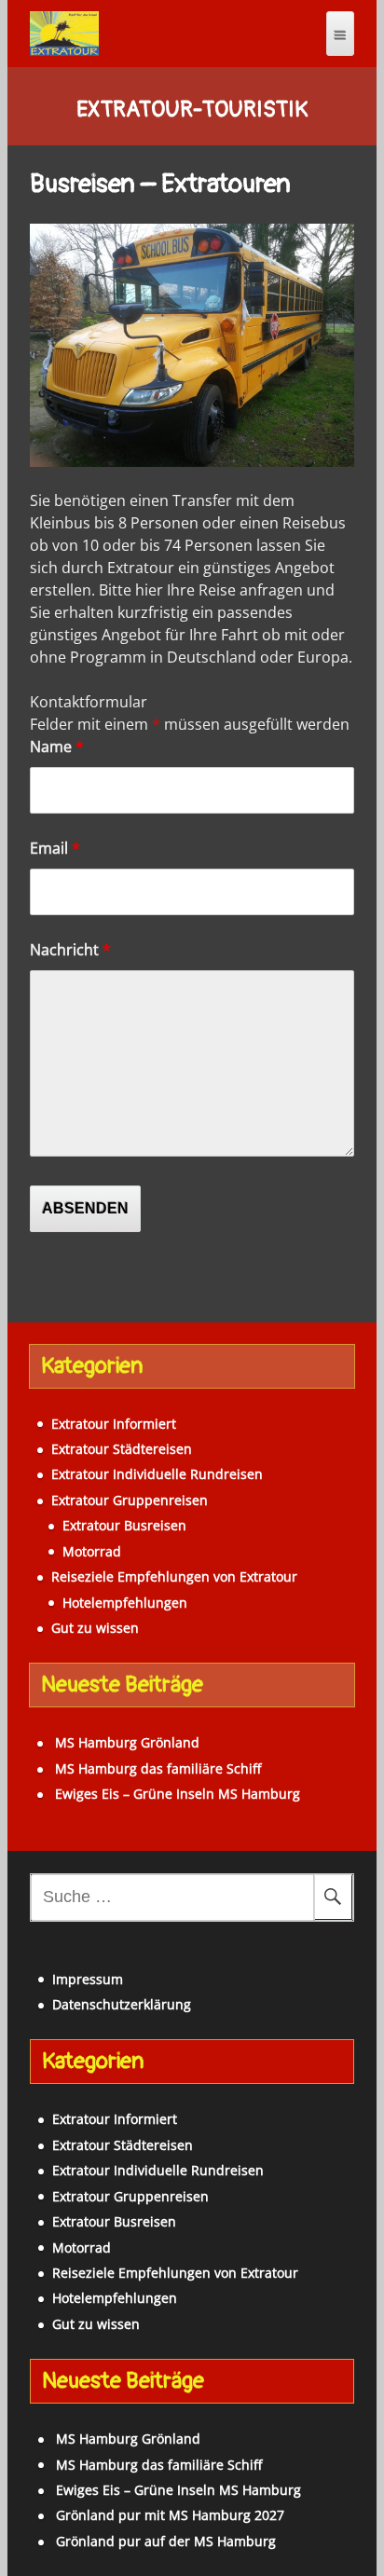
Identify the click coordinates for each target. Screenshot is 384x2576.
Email (55, 848)
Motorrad (92, 1551)
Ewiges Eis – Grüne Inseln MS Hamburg (178, 1794)
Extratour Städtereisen (122, 1449)
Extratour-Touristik (192, 110)
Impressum (88, 1979)
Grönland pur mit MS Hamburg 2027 (170, 2515)
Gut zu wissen (95, 1628)
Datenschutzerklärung (122, 2004)
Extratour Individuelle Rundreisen (157, 1474)
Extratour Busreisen (124, 1525)
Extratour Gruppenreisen (130, 1500)
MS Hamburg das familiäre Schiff (158, 1768)
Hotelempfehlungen (125, 1603)
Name (57, 747)
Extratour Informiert (114, 1424)
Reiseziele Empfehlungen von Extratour (174, 1576)
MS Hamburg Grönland (127, 1742)
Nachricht (70, 950)
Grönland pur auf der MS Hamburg (166, 2541)
